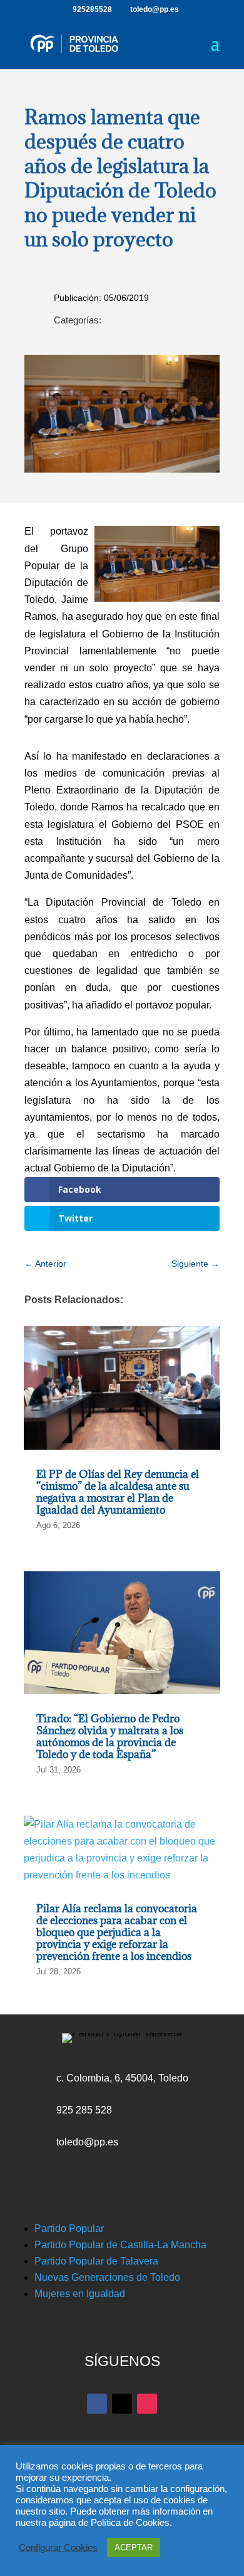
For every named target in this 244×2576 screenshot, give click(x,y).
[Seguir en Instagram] (147, 2404)
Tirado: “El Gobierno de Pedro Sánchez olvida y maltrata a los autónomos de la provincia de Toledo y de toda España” (110, 1737)
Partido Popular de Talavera (96, 2261)
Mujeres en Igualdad (80, 2294)
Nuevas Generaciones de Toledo (107, 2277)
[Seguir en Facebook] (97, 2404)
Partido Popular (69, 2228)
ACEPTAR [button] (134, 2547)
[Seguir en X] (122, 2404)
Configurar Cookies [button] (58, 2548)
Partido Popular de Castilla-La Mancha (120, 2245)
